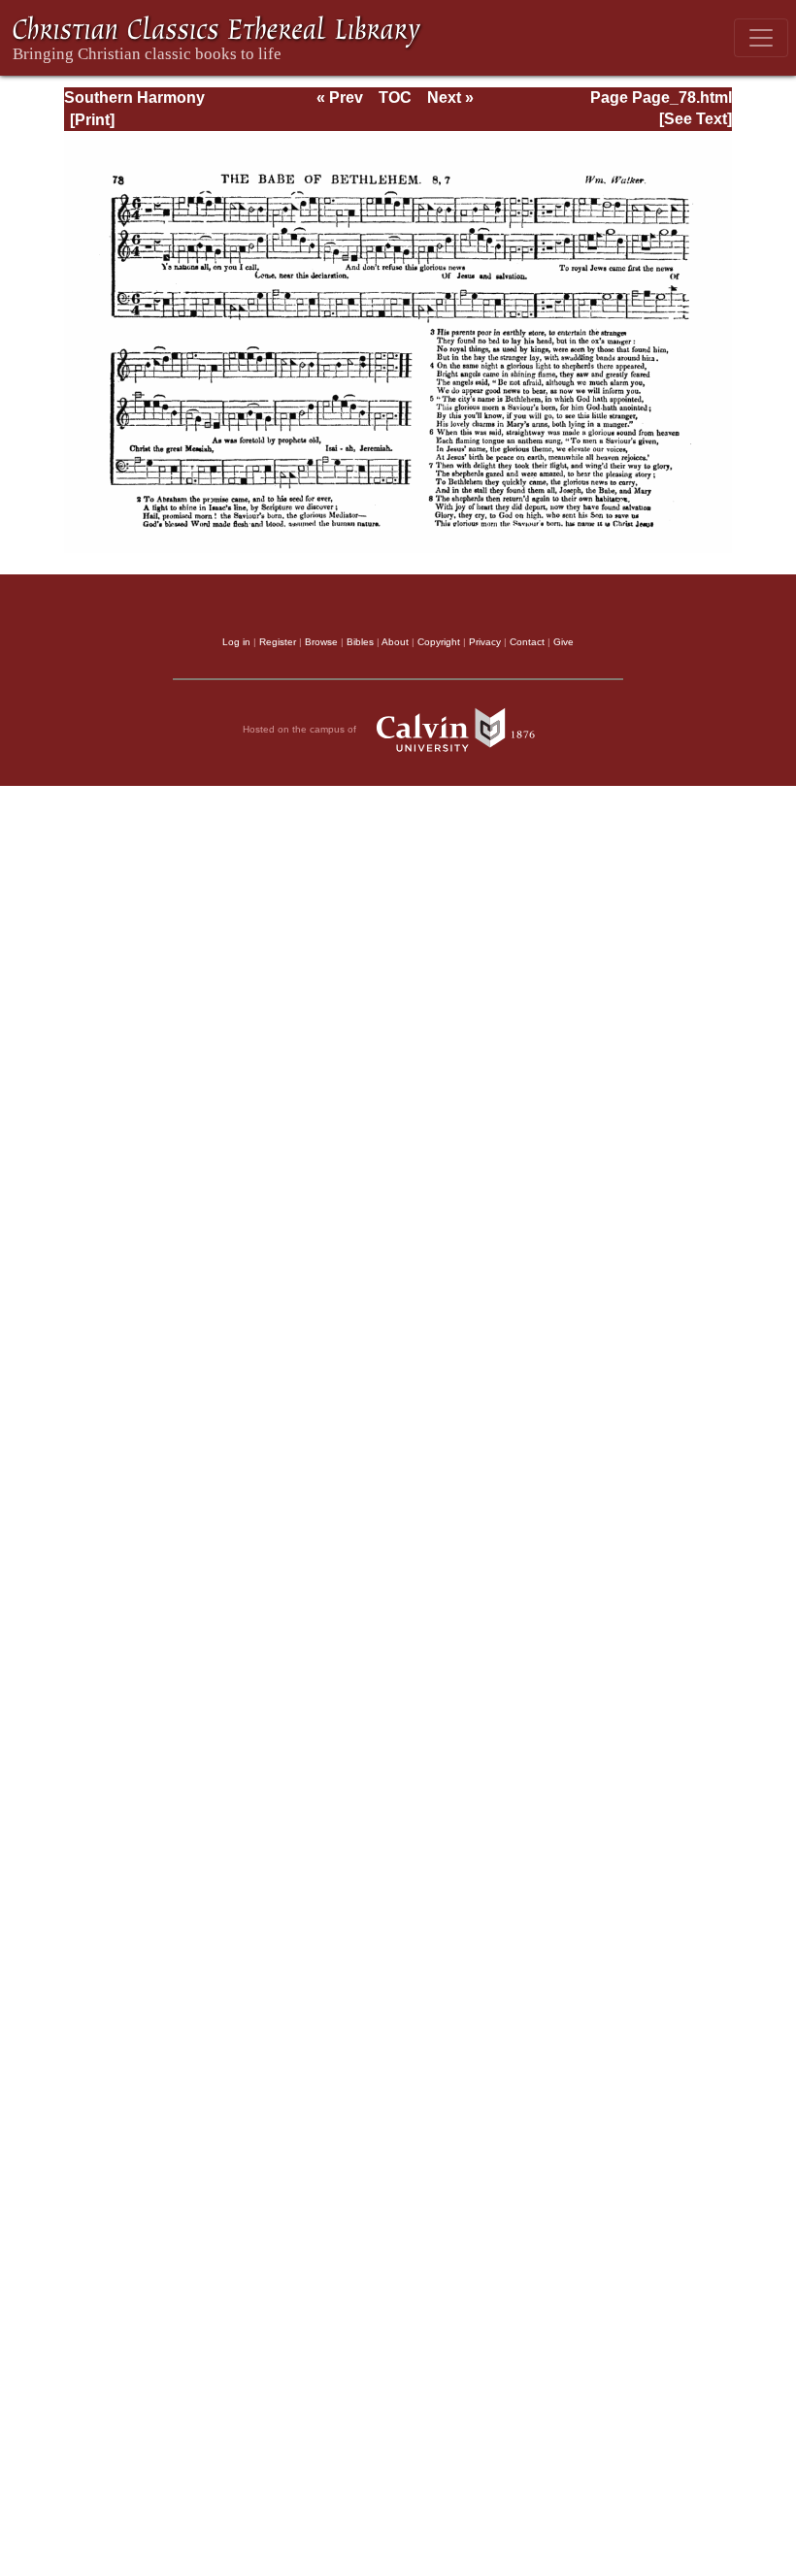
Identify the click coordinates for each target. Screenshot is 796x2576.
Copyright (439, 642)
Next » (450, 98)
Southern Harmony (134, 98)
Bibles (360, 642)
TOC (395, 98)
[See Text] (696, 119)
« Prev (340, 98)
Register (278, 642)
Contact (527, 642)
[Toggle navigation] (761, 38)
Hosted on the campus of (301, 729)
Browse (321, 642)
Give (564, 642)
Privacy (485, 642)
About (395, 642)
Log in (236, 642)
